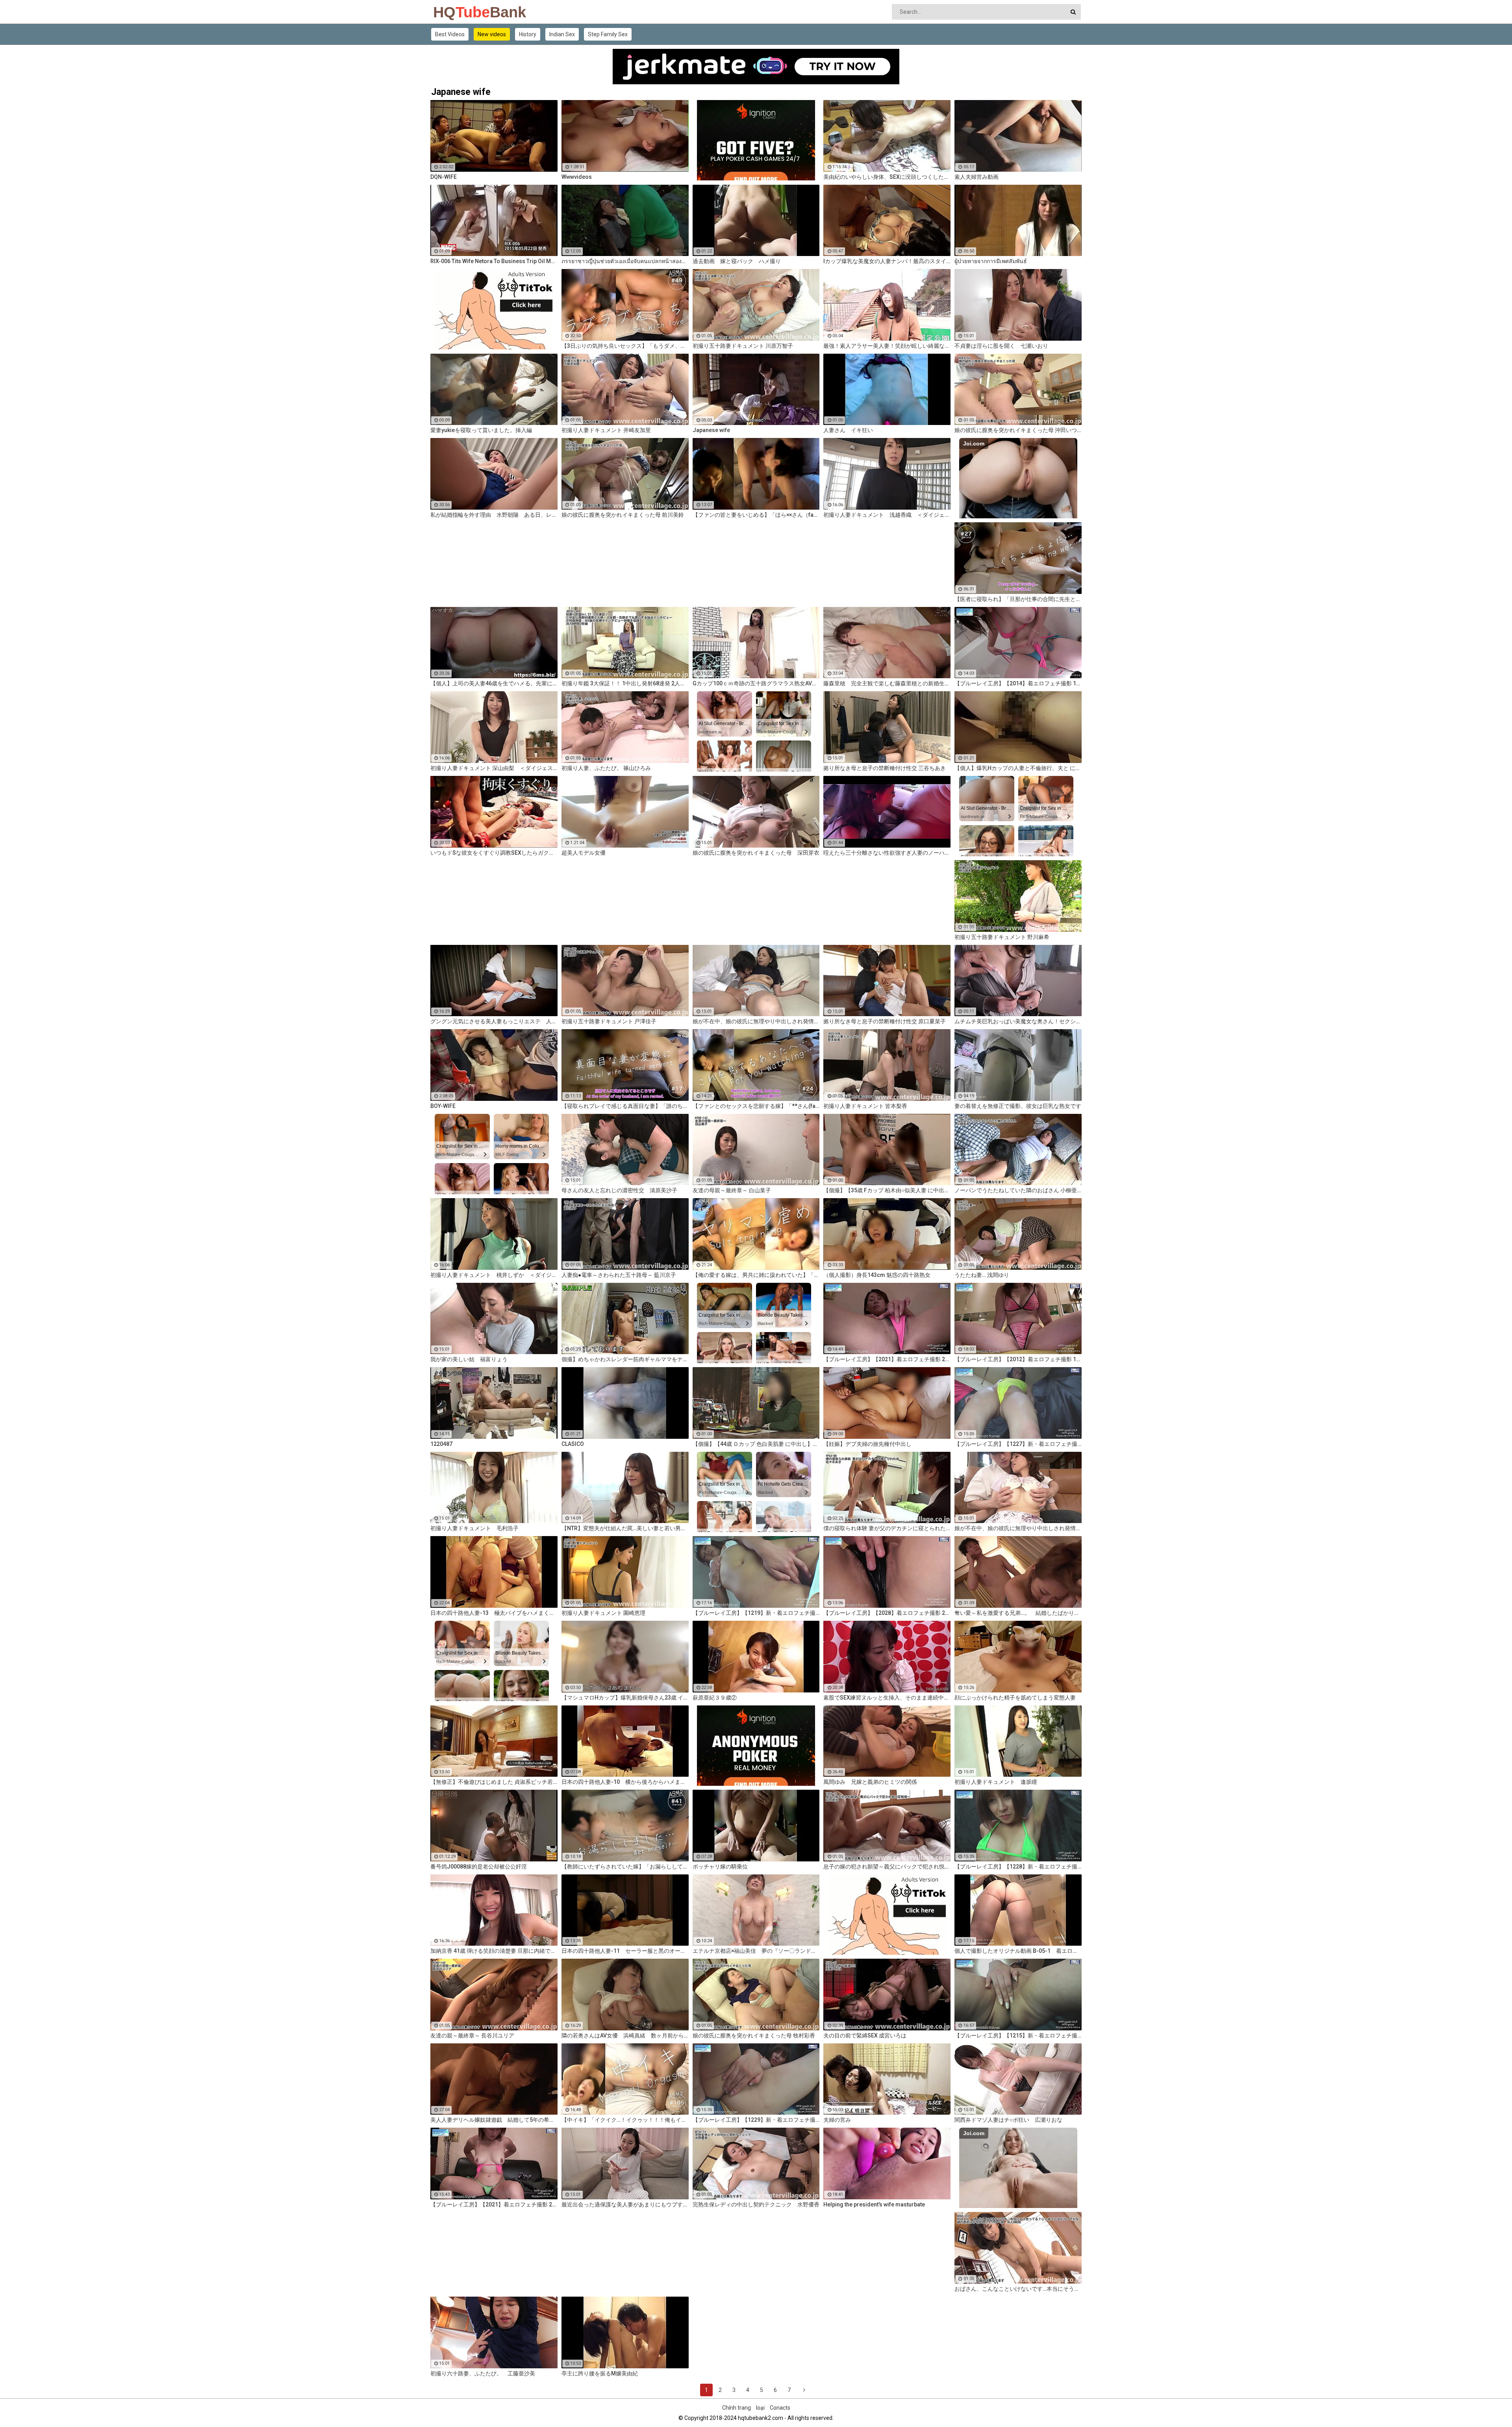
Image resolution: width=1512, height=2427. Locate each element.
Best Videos (450, 34)
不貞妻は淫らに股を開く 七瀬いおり (1001, 346)
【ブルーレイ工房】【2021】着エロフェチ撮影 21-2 (494, 2204)
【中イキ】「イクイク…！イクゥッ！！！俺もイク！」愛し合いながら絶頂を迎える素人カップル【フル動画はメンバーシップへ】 (625, 2120)
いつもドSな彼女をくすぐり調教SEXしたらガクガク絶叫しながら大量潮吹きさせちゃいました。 (494, 853)
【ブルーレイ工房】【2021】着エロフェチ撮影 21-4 (887, 1359)
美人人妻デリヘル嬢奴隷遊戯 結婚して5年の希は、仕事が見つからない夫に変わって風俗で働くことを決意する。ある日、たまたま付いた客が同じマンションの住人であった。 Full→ (494, 2120)
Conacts (780, 2408)
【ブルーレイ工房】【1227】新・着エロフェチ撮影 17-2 (1018, 1444)
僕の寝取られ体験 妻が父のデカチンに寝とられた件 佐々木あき (887, 1528)
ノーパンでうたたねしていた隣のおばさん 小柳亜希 (1018, 1190)
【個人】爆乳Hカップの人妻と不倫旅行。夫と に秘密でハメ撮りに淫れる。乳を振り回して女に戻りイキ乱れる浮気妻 (1018, 768)
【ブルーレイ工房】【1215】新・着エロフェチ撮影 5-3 (1018, 2035)
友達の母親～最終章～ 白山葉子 (732, 1190)
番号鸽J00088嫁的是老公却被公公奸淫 (479, 1867)
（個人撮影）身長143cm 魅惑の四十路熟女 (877, 1275)
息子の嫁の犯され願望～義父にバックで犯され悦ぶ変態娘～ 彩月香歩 (887, 1867)
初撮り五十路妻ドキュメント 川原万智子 (743, 346)
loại (760, 2408)
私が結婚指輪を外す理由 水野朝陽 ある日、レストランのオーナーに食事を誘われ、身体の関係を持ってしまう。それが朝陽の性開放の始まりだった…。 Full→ (494, 515)
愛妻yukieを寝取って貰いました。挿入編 (481, 430)
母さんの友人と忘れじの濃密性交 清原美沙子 (619, 1190)
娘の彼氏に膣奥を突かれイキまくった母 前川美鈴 (623, 515)
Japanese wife (711, 430)
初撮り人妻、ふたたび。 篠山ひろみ (606, 768)
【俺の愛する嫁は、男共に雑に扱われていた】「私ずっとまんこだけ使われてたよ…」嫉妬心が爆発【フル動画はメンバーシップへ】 (756, 1275)
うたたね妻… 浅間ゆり (982, 1275)
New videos (492, 34)
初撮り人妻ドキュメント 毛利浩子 (474, 1528)
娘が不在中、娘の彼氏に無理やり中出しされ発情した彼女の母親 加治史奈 (756, 1021)
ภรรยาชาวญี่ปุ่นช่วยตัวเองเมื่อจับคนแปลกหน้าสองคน (625, 261)
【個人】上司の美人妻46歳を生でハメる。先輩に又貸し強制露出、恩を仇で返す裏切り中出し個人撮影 (494, 683)
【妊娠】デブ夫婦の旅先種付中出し (867, 1444)
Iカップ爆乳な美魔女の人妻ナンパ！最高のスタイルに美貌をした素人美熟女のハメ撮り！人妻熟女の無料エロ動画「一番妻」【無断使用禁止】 (887, 261)
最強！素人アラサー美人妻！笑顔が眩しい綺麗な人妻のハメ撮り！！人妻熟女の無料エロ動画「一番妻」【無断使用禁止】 (887, 346)
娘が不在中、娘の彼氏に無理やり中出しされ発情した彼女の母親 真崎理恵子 (1018, 1528)
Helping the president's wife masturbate (874, 2204)
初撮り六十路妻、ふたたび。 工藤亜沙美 (483, 2373)
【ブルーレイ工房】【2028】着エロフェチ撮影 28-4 (887, 1613)
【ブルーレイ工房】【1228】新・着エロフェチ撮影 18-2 (1018, 1867)
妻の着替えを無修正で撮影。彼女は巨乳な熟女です (1018, 1106)
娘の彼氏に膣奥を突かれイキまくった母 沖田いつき (1018, 430)
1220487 (441, 1444)
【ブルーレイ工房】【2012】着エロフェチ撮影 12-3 (1018, 1359)
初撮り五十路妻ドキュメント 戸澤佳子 (609, 1021)
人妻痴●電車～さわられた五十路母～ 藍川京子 (619, 1275)
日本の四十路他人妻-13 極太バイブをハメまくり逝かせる (494, 1613)
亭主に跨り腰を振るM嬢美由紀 (600, 2373)
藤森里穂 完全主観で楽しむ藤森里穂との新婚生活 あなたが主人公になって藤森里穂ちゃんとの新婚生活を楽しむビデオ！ (887, 683)
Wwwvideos (577, 177)
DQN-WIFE (444, 177)
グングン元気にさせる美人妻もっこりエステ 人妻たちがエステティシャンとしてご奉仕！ (494, 1021)
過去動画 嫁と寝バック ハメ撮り (737, 261)
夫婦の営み (837, 2120)
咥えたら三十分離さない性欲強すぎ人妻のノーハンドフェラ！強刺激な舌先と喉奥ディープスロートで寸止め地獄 (887, 853)
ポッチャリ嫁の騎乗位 (720, 1867)
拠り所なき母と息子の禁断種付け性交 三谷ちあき (885, 768)
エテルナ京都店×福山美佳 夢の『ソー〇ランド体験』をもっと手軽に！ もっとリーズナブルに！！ (756, 1951)
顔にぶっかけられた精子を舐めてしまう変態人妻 (1015, 1698)
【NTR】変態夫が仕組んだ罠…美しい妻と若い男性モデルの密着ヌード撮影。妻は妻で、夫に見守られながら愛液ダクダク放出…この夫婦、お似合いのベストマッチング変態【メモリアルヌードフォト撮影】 (625, 1528)
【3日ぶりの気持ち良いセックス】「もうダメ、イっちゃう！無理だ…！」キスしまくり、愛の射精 (625, 346)
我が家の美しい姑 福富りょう (469, 1359)
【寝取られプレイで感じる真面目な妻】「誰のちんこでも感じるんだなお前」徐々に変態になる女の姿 (625, 1106)
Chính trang (737, 2408)
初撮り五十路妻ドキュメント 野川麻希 (1002, 937)
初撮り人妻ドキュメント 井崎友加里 (606, 430)
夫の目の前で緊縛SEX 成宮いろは (865, 2035)
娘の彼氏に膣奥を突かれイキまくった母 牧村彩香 (754, 2035)
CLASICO (573, 1444)
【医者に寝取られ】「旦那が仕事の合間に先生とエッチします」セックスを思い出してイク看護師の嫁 (1018, 599)
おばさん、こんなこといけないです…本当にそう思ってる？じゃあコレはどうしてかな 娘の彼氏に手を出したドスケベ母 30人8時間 (1018, 2289)
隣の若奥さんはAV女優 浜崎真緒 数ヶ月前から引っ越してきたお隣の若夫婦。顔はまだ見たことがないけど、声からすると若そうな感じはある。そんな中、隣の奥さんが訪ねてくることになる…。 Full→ (625, 2035)
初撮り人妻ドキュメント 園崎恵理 (603, 1613)
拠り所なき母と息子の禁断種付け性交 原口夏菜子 (885, 1021)
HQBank (454, 12)
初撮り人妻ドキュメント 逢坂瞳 (996, 1782)
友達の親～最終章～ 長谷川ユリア (472, 2035)
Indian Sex (562, 34)
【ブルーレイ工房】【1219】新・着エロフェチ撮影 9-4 (756, 1613)
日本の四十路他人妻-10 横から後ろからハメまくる (625, 1782)
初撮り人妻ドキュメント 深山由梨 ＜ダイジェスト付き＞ (494, 768)
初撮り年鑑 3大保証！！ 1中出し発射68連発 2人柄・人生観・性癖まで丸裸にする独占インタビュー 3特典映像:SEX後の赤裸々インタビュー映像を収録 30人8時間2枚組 (625, 683)
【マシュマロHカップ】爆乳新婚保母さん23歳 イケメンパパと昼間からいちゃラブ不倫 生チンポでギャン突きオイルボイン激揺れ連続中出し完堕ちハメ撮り (625, 1698)
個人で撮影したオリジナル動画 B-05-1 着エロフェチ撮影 (1018, 1951)
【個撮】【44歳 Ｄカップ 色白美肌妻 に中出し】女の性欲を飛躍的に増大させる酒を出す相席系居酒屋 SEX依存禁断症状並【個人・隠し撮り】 (756, 1444)
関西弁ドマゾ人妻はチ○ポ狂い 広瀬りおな (1008, 2120)
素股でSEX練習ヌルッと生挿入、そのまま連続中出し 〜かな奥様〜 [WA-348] (887, 1698)
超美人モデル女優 (584, 853)
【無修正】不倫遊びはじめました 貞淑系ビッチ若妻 (494, 1782)
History (528, 34)
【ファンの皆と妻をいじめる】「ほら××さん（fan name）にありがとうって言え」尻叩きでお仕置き (756, 515)
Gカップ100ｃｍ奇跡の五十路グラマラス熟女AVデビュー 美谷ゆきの (756, 683)
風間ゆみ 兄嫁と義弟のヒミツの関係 (870, 1782)
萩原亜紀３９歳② (715, 1698)
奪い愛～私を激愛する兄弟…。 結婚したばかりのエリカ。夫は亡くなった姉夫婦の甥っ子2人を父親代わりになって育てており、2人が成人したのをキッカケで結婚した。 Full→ (1018, 1613)
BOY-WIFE (443, 1106)
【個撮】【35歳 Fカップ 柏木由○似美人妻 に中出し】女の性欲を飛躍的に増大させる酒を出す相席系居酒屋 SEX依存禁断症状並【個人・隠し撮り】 (887, 1190)
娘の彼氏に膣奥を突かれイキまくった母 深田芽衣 (756, 853)
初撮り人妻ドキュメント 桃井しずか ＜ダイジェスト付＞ (494, 1275)
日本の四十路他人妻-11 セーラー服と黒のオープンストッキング (625, 1951)
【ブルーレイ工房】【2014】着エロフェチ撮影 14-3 (1018, 683)
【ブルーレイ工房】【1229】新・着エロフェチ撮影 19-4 (756, 2120)
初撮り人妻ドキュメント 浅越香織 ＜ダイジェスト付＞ (887, 515)
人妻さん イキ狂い (848, 430)
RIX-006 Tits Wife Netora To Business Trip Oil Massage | (494, 261)
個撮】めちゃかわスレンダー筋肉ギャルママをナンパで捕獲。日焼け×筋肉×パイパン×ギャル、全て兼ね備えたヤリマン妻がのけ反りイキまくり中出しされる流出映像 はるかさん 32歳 (625, 1359)
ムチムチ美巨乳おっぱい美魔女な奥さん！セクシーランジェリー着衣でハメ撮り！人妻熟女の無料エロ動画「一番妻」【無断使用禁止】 (1018, 1021)
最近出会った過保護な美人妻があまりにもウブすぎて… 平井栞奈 (625, 2204)
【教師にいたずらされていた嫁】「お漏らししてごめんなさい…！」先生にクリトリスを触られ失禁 (625, 1867)
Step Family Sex (608, 34)
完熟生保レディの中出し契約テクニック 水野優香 (756, 2204)
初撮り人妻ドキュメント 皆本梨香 (865, 1106)
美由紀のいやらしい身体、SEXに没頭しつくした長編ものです (887, 177)
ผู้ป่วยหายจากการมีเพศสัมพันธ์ (991, 261)
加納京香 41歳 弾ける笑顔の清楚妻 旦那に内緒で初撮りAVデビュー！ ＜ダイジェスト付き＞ (494, 1951)
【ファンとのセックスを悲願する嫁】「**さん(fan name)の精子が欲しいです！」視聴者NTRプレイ (756, 1106)
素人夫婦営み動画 (976, 177)
